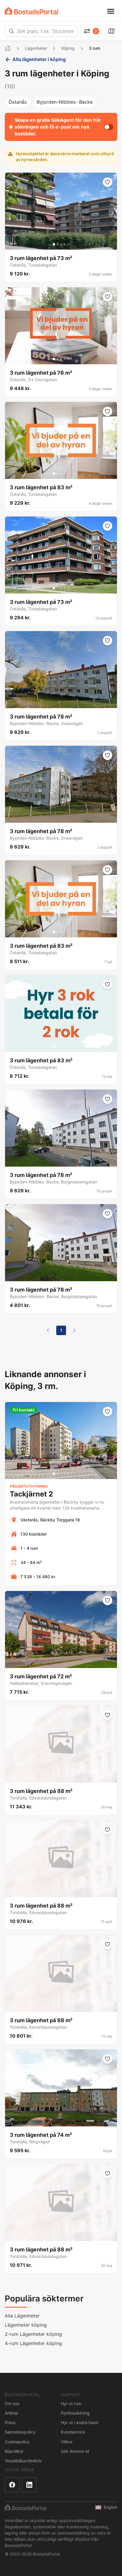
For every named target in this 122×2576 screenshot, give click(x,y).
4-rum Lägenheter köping (33, 2343)
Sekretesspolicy (20, 2432)
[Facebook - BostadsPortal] (12, 2485)
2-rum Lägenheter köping (33, 2334)
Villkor (67, 2442)
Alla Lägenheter (22, 2316)
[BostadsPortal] (31, 11)
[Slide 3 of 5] (61, 244)
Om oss (12, 2403)
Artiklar (12, 2413)
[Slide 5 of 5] (68, 244)
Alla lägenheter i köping (39, 59)
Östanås (18, 102)
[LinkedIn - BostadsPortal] (29, 2485)
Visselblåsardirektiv (23, 2461)
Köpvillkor (14, 2451)
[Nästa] (74, 1330)
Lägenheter (36, 48)
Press (10, 2422)
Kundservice (73, 2432)
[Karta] (111, 31)
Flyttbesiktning (75, 2413)
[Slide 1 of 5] (54, 244)
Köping (68, 48)
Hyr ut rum (71, 2403)
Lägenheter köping (26, 2325)
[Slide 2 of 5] (57, 244)
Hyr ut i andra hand (80, 2422)
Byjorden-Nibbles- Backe (65, 102)
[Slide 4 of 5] (65, 244)
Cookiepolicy (17, 2442)
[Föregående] (48, 1330)
